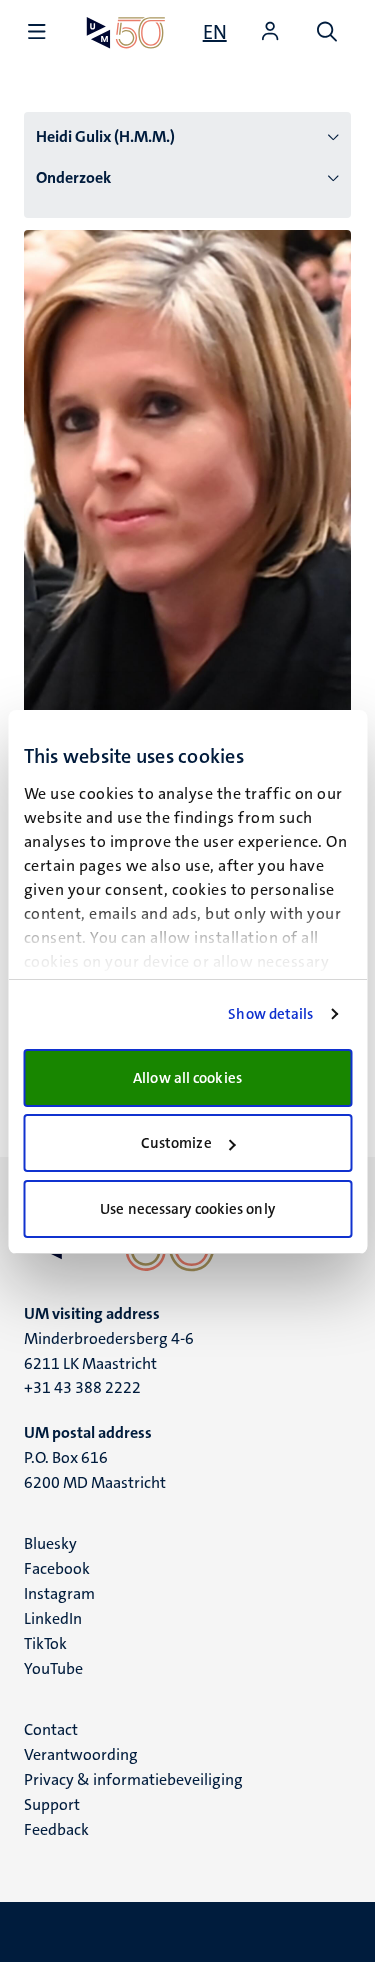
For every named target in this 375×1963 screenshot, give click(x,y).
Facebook (57, 1568)
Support (52, 1804)
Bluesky (50, 1543)
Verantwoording (81, 1754)
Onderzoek (73, 177)
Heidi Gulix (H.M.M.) (105, 136)
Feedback (56, 1829)
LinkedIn (53, 1618)
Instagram (59, 1593)
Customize (176, 1143)
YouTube (53, 1668)
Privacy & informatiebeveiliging (133, 1779)
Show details (270, 1014)
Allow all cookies (187, 1078)
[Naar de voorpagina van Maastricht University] (126, 32)
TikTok (45, 1643)
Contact (51, 1729)
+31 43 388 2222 (82, 1387)
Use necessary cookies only (187, 1209)
